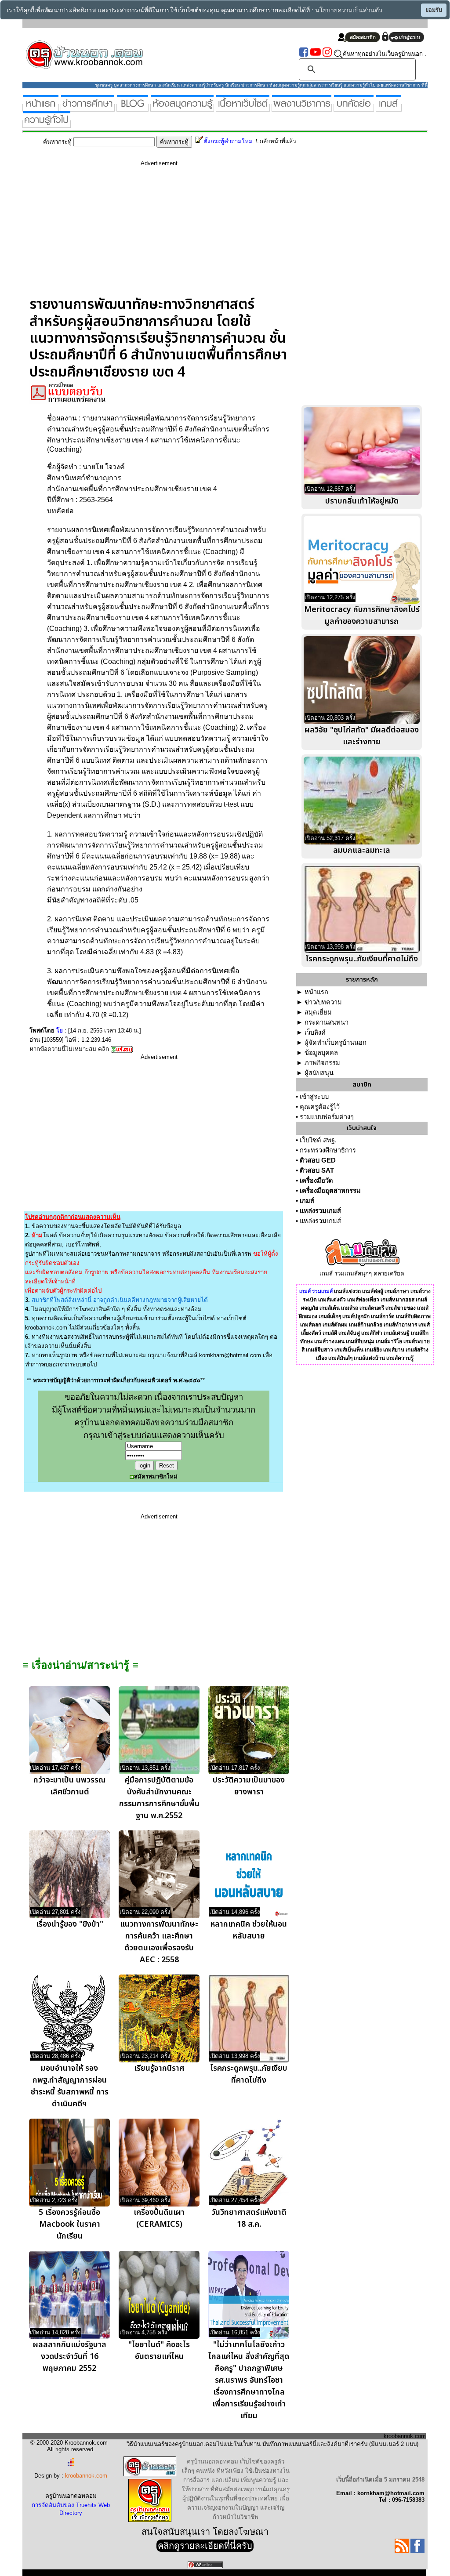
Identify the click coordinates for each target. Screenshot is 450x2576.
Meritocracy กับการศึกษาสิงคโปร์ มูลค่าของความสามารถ (362, 616)
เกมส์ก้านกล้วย (366, 1325)
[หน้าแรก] (41, 108)
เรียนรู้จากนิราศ (159, 2068)
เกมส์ (307, 1201)
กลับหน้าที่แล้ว (278, 141)
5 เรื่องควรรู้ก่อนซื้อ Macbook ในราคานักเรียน (69, 2224)
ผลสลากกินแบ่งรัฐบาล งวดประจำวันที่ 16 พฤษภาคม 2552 (70, 2357)
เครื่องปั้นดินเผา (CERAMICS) (159, 2218)
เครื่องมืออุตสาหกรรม (330, 1191)
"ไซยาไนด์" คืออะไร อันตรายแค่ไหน (159, 2351)
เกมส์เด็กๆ (330, 1316)
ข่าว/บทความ (323, 1002)
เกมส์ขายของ (401, 1308)
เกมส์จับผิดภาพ (413, 1316)
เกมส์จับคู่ (349, 1333)
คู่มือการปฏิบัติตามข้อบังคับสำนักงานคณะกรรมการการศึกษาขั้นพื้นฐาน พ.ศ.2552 (159, 1798)
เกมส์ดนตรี (372, 1308)
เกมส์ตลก (311, 1325)
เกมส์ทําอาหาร (400, 1325)
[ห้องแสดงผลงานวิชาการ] (302, 108)
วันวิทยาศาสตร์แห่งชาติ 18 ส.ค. (249, 2218)
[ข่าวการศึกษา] (88, 108)
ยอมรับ (434, 10)
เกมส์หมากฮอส (397, 1300)
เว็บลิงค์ (315, 1033)
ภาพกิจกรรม (322, 1063)
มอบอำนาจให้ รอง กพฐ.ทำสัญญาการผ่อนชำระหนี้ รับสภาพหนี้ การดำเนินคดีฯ (70, 2086)
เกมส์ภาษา (397, 1291)
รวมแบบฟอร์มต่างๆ (327, 1117)
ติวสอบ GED (318, 1160)
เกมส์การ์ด (383, 1316)
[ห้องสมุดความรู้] (182, 108)
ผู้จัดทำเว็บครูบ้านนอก (336, 1043)
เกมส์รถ (350, 1308)
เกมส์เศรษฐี (397, 1333)
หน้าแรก (316, 992)
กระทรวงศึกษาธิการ (328, 1150)
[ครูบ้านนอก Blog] (132, 108)
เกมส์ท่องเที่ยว (363, 1300)
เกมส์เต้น (330, 1308)
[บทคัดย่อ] (354, 108)
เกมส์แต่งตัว (332, 1300)
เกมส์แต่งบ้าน (369, 1358)
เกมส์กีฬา (372, 1333)
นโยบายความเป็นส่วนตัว (349, 10)
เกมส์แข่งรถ (347, 1291)
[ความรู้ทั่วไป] (47, 124)
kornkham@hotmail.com (230, 1355)
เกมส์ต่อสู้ (373, 1291)
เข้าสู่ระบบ (314, 1097)
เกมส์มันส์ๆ (340, 1358)
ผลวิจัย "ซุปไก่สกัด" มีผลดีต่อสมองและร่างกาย (362, 736)
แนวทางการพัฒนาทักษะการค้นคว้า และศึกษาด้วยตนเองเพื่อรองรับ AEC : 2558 (159, 1942)
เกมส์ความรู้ (400, 1358)
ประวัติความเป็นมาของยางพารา (249, 1786)
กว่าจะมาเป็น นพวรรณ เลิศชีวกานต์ (69, 1786)
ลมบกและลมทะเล (362, 850)
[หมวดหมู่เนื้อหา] (243, 108)
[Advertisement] (159, 235)
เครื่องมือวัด (316, 1181)
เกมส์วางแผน (329, 1341)
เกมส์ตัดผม (335, 1325)
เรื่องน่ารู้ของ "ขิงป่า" (70, 1924)
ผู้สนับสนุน (319, 1073)
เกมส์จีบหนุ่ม (360, 1341)
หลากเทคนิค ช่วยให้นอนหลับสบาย (249, 1930)
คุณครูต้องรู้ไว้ (320, 1107)
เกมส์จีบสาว (319, 1350)
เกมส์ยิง (373, 1350)
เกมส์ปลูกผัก (356, 1316)
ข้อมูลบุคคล (321, 1053)
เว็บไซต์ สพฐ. (318, 1140)
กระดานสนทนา (327, 1022)
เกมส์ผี (330, 1333)
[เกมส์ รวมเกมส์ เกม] (389, 108)
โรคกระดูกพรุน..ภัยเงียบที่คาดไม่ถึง (249, 2074)
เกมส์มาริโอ (389, 1341)
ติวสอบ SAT (317, 1170)
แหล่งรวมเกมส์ (320, 1211)
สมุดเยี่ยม (318, 1012)
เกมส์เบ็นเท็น (349, 1350)
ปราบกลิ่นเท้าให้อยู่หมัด (362, 501)
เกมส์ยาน (394, 1350)
